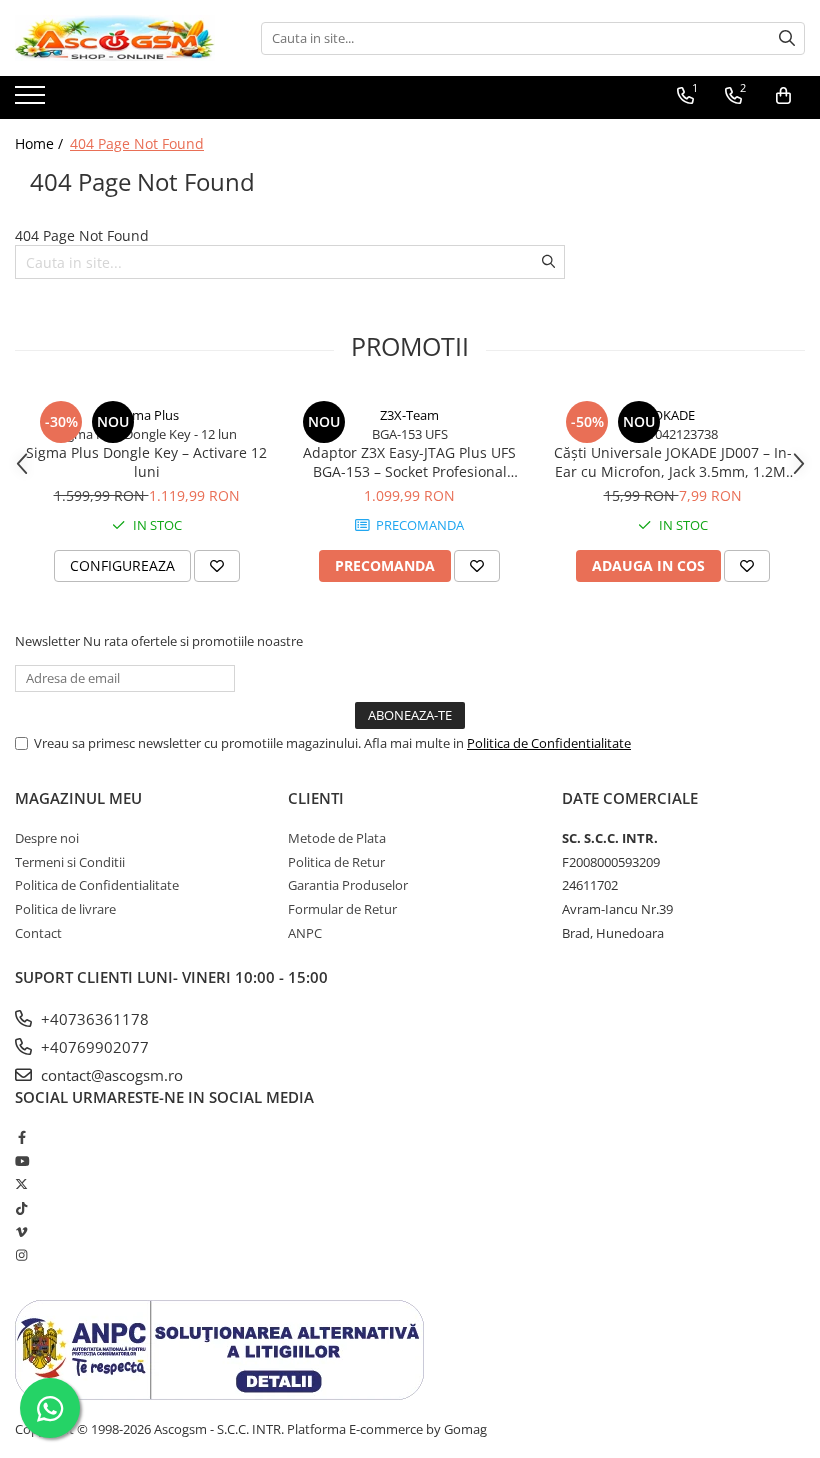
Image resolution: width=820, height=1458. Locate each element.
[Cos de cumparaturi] (783, 96)
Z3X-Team (409, 415)
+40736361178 (93, 1019)
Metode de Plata (337, 838)
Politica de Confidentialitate (549, 743)
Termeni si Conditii (70, 862)
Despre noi (47, 838)
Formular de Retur (342, 909)
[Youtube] (21, 1161)
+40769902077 (93, 1047)
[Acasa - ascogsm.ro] (115, 38)
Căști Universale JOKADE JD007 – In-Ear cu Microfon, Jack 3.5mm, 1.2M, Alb (673, 462)
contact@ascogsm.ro (110, 1075)
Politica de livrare (65, 909)
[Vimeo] (21, 1232)
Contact (38, 933)
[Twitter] (21, 1184)
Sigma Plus (147, 415)
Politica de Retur (336, 862)
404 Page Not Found (137, 143)
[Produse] (32, 101)
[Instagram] (21, 1255)
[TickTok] (21, 1208)
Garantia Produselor (348, 885)
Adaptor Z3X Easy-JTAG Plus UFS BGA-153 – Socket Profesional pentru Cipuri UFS (409, 462)
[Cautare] (787, 38)
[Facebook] (21, 1137)
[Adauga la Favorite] (217, 566)
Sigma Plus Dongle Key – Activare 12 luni (146, 462)
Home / (41, 143)
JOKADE (672, 415)
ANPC (305, 933)
